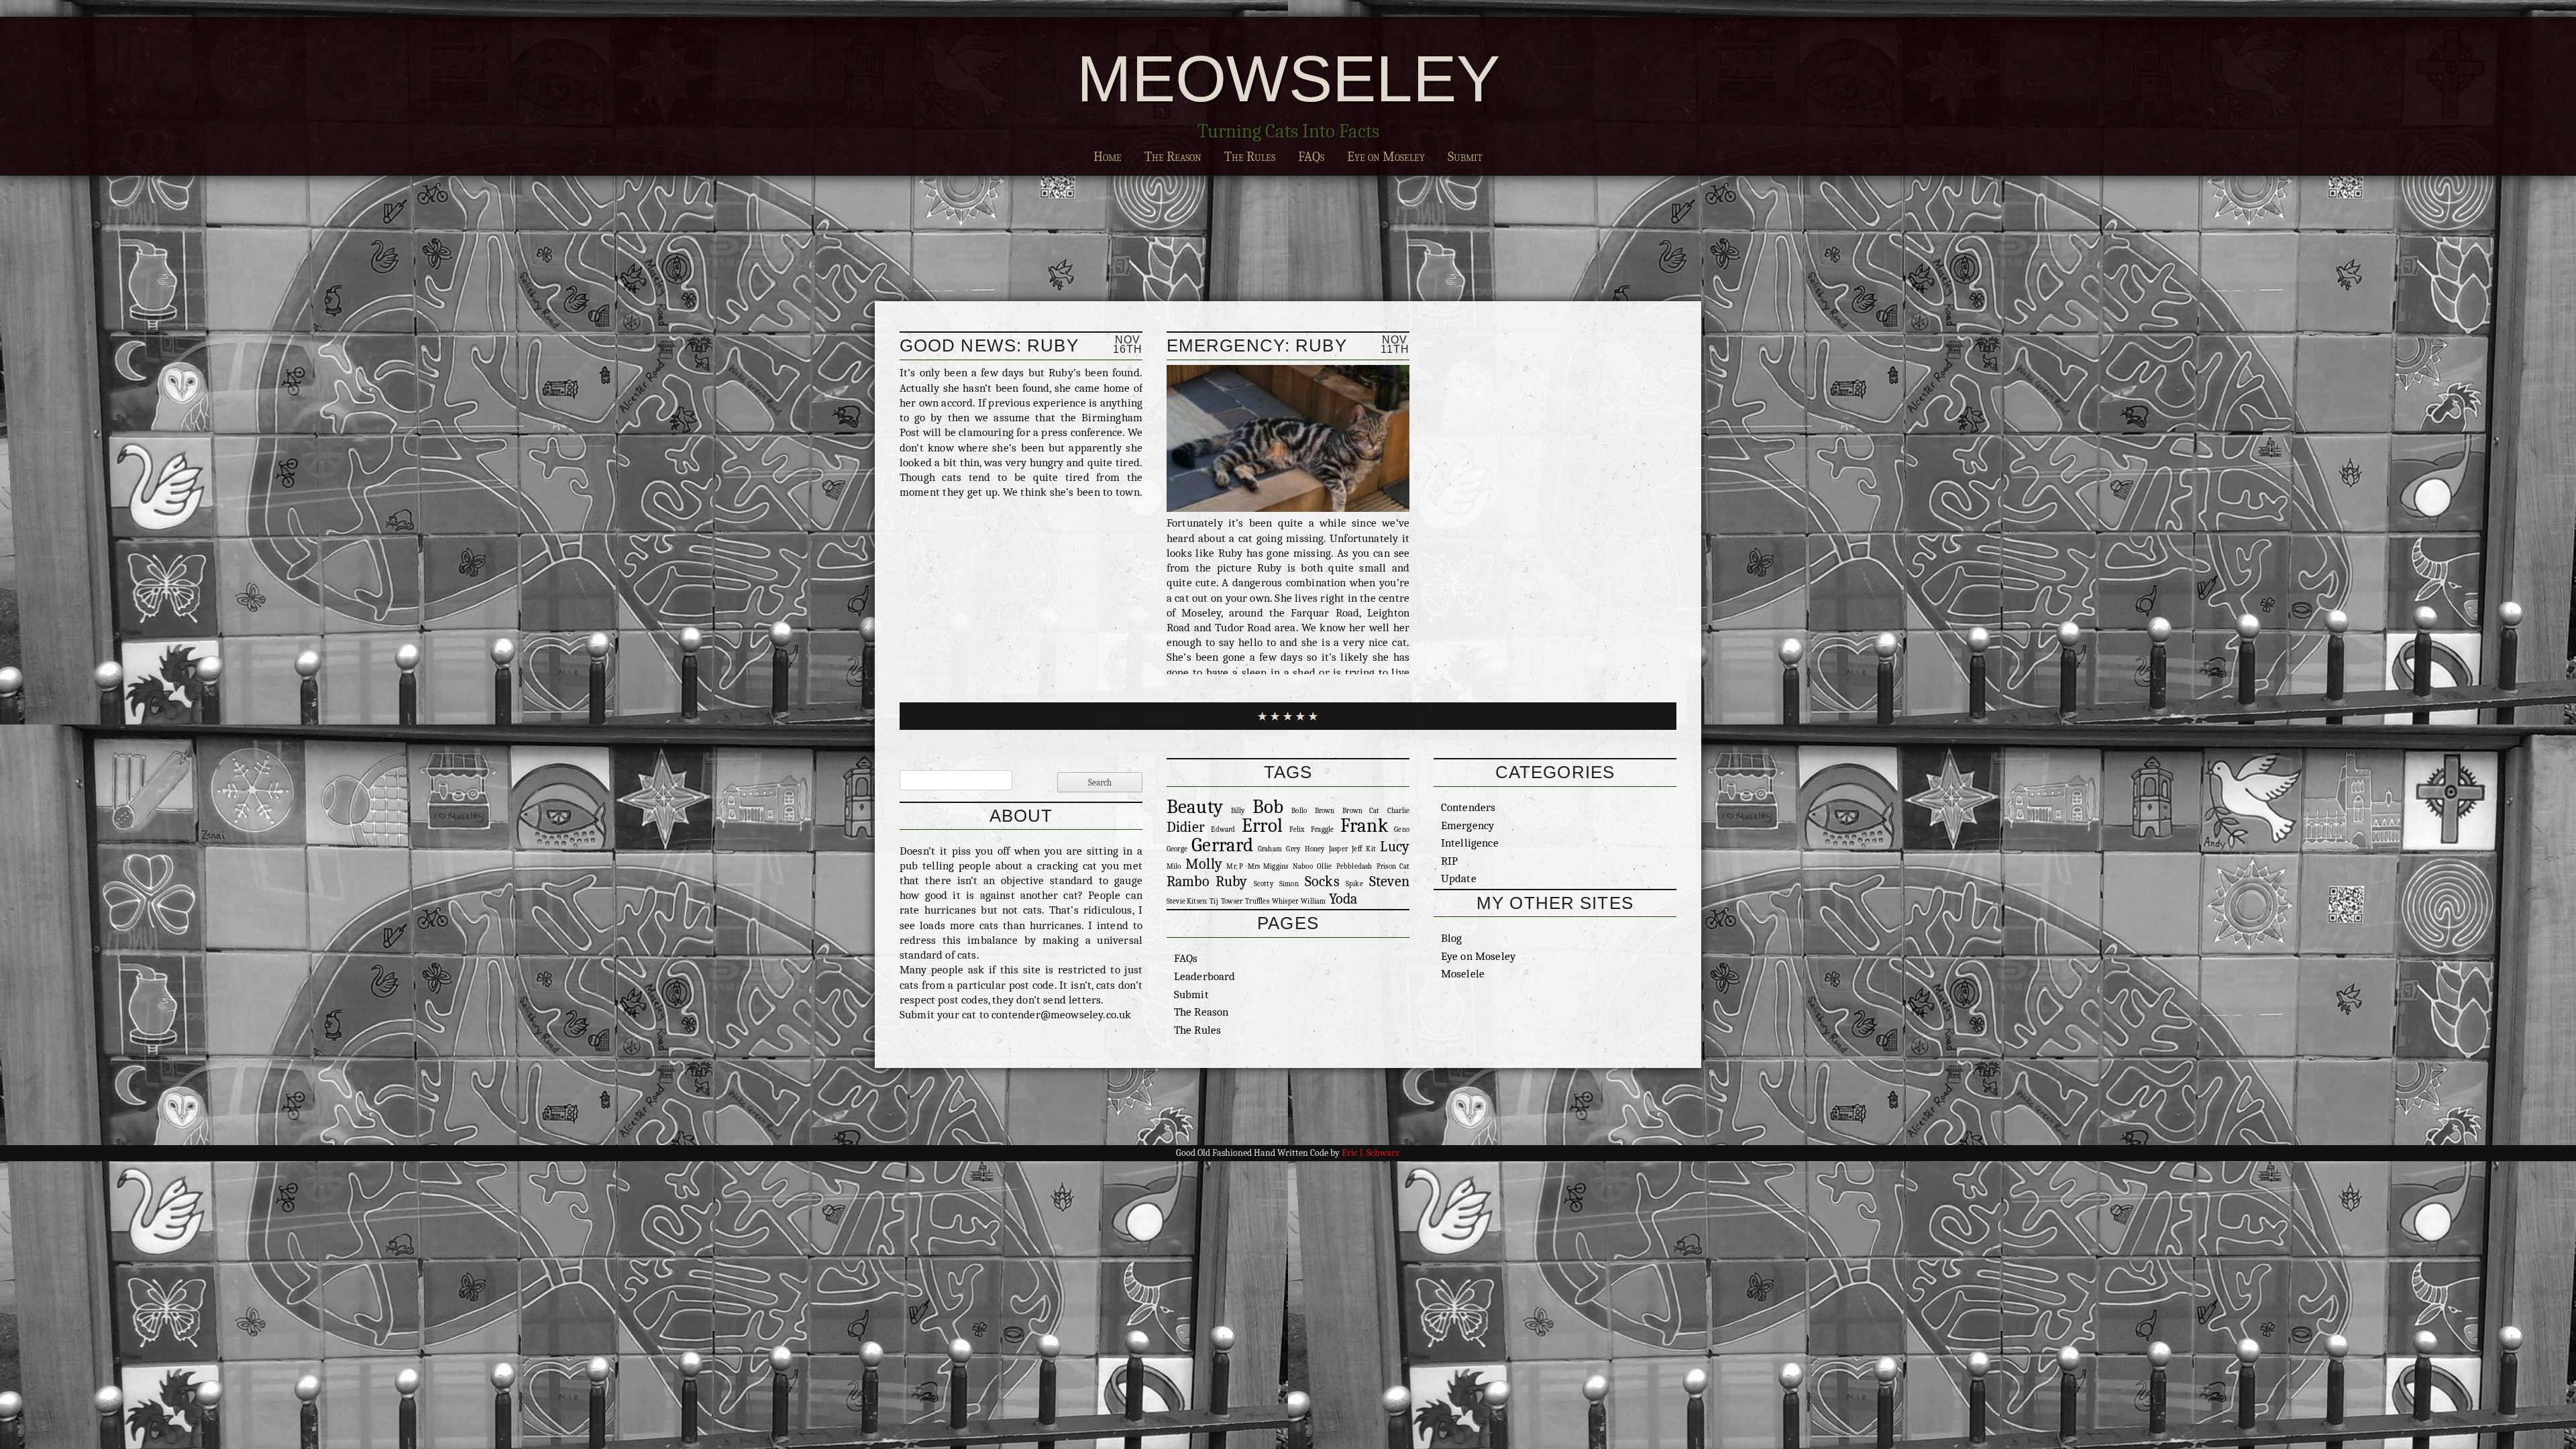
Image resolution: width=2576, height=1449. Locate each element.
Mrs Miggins (1268, 866)
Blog (1452, 938)
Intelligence (1470, 843)
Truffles (1257, 901)
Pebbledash (1354, 866)
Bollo (1299, 811)
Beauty (1195, 807)
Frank (1364, 825)
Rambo (1188, 881)
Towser (1232, 901)
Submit (1465, 157)
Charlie (1398, 811)
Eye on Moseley (1386, 157)
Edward (1223, 829)
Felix (1297, 829)
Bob (1268, 807)
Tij (1214, 901)
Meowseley (1288, 78)
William (1313, 901)
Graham (1270, 849)
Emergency (1468, 825)
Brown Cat (1361, 811)
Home (1108, 157)
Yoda (1343, 899)
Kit (1371, 849)
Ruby (1232, 881)
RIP (1450, 861)
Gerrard (1222, 845)
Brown (1325, 811)
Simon (1289, 884)
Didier (1186, 827)
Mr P (1235, 866)
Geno (1402, 829)
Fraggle (1322, 829)
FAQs (1311, 157)
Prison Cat (1393, 866)
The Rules (1250, 157)
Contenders (1468, 807)
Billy (1238, 811)
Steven (1389, 881)
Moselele (1463, 973)
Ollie (1324, 866)
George (1177, 849)
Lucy (1395, 846)
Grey (1293, 849)
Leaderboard (1205, 976)
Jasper (1338, 849)
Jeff (1357, 849)
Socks (1322, 881)
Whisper (1285, 901)
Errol (1262, 825)
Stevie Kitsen (1187, 901)
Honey (1315, 849)
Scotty (1264, 884)
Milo (1174, 866)
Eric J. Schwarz (1371, 1153)
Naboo (1303, 866)
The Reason (1173, 157)
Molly (1204, 864)
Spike (1354, 884)
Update (1459, 878)
